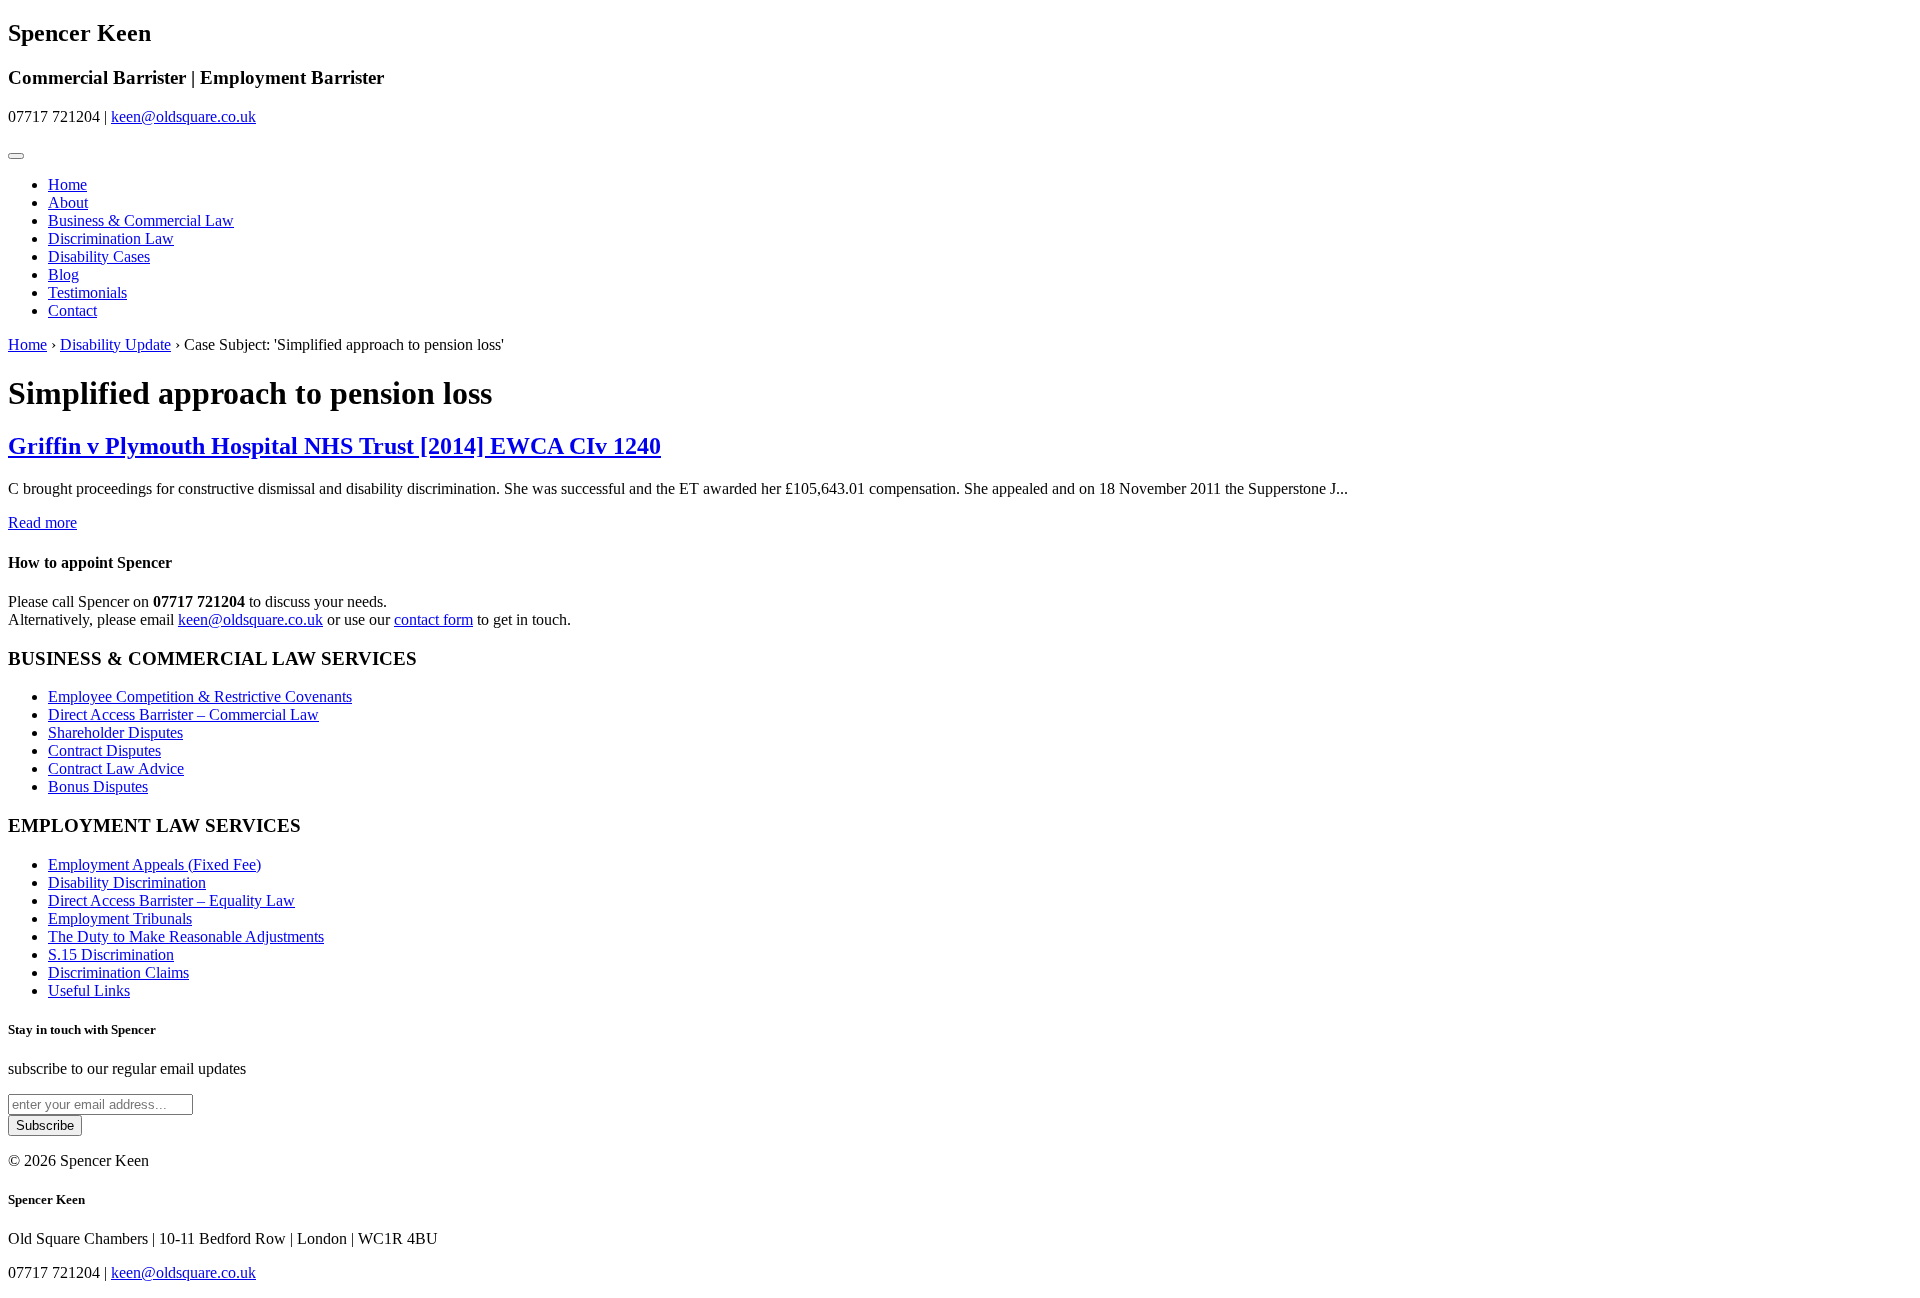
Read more (42, 522)
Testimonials (87, 292)
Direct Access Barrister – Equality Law (171, 900)
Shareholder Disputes (115, 732)
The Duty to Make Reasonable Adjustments (186, 936)
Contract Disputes (104, 750)
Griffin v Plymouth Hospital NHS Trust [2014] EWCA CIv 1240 (334, 446)
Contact (72, 310)
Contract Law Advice (116, 768)
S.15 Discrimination (111, 954)
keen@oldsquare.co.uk (183, 116)
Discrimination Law (111, 238)
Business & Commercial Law (141, 220)
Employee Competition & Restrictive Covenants (200, 696)
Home (67, 184)
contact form (433, 619)
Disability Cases (99, 256)
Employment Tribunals (120, 918)
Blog (63, 274)
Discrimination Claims (118, 972)
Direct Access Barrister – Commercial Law (183, 714)
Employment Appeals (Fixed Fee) (154, 864)
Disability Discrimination (127, 882)
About (68, 202)
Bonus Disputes (98, 786)
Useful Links (89, 990)
